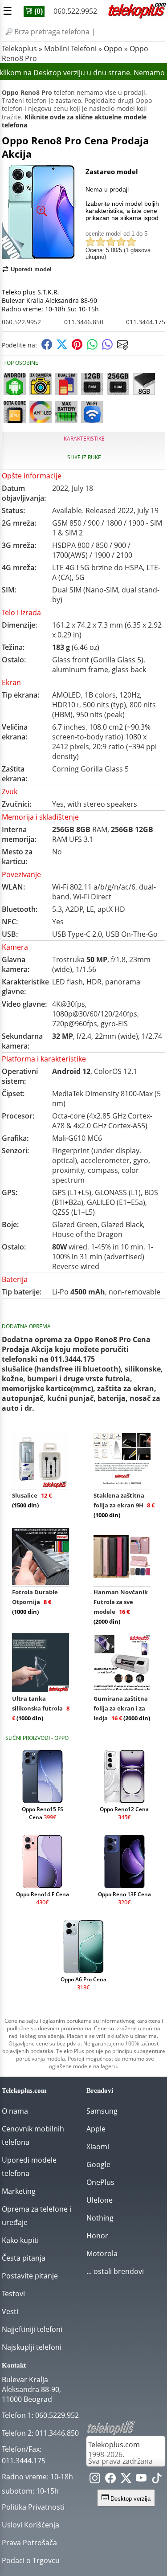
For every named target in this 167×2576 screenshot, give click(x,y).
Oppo (113, 49)
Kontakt (14, 2365)
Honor (97, 2236)
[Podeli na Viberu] (107, 347)
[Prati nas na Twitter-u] (126, 2480)
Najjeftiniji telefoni (32, 2329)
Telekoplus (19, 49)
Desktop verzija (130, 2499)
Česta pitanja (24, 2258)
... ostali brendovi (115, 2271)
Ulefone (100, 2200)
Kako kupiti (20, 2240)
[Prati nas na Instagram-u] (95, 2480)
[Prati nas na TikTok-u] (157, 2480)
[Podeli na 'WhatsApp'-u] (92, 347)
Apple (96, 2129)
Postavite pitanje (30, 2276)
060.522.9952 (75, 11)
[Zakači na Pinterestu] (77, 347)
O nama (15, 2111)
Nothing (100, 2218)
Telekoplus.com (114, 2445)
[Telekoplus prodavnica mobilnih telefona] (136, 17)
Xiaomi (98, 2147)
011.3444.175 (146, 322)
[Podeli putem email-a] (122, 347)
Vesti (10, 2311)
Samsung (102, 2111)
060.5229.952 (57, 2415)
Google (98, 2164)
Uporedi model (31, 269)
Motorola (102, 2253)
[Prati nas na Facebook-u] (110, 2480)
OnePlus (100, 2182)
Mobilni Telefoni (70, 49)
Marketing (19, 2191)
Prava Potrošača (29, 2543)
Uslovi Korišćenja (31, 2525)
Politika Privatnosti (33, 2507)
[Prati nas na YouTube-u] (141, 2480)
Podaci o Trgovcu (31, 2560)
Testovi (13, 2294)
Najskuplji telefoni (32, 2347)
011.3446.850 (84, 322)
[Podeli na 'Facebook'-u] (47, 347)
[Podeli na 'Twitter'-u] (62, 347)
